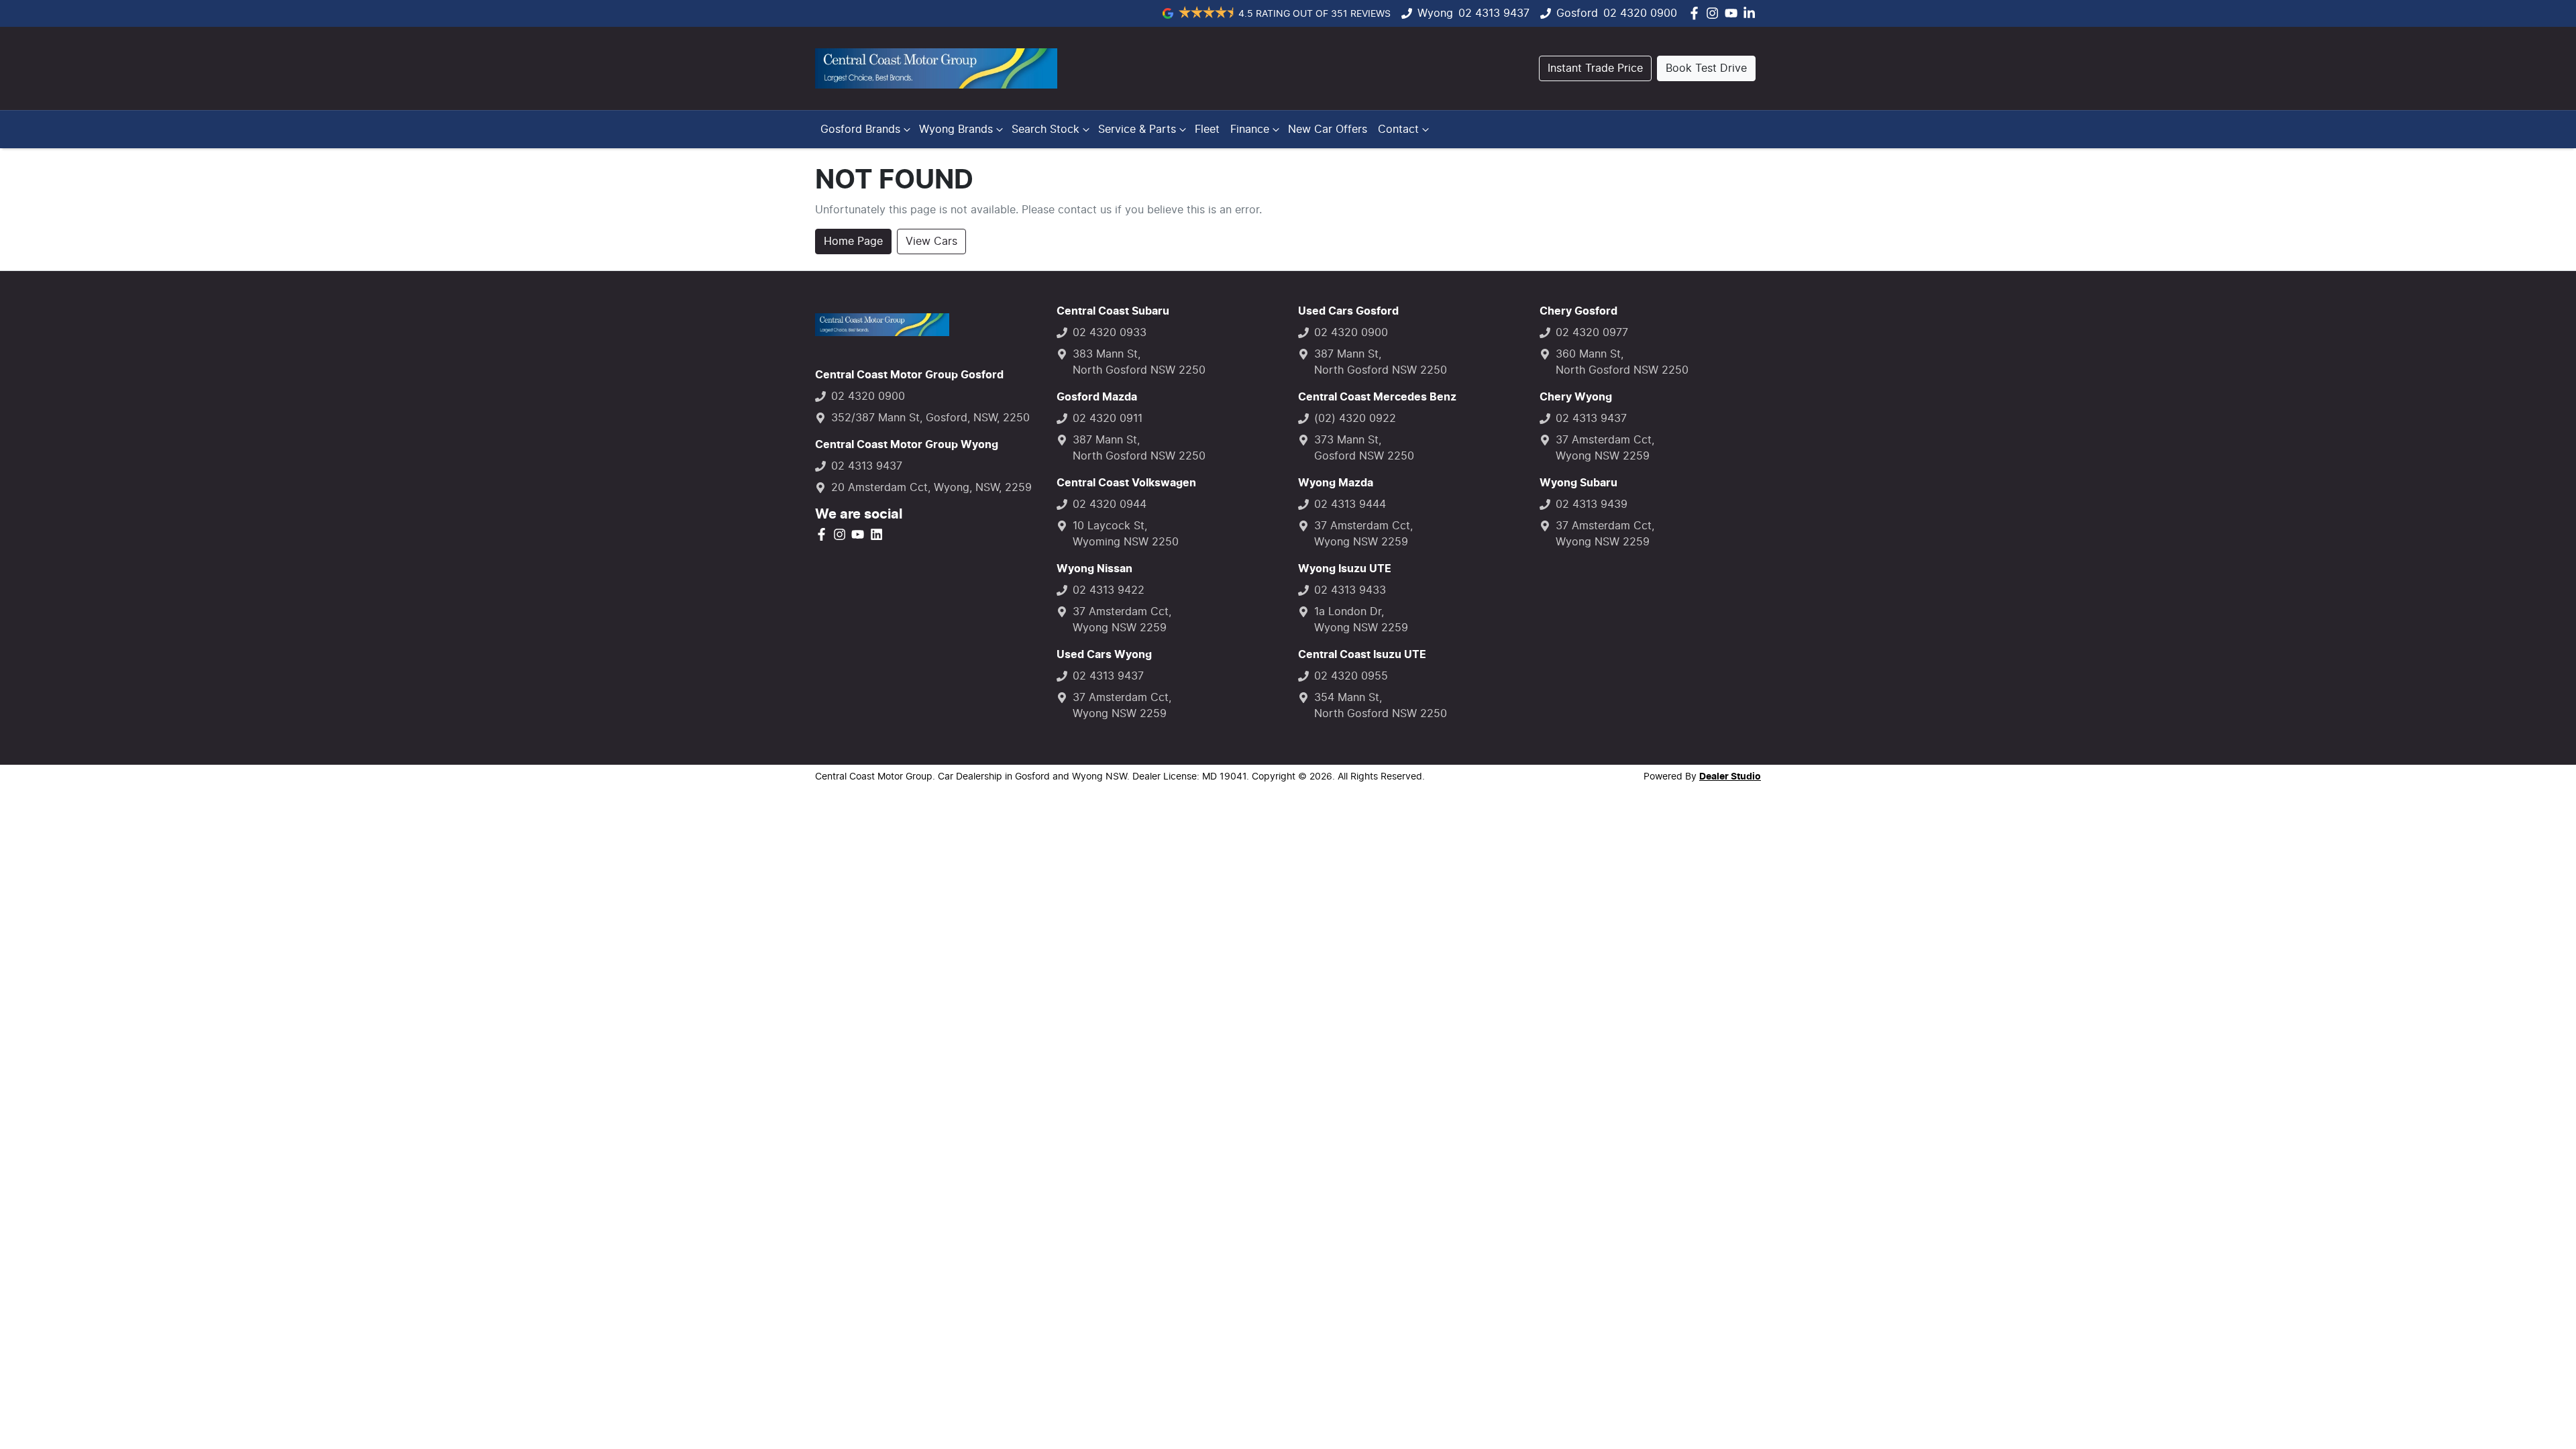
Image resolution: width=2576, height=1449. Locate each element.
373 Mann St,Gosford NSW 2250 (1364, 448)
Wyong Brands (956, 129)
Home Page (853, 241)
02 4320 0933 (1110, 333)
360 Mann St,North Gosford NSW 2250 (1622, 362)
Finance (1250, 129)
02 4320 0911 (1108, 419)
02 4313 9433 (1350, 590)
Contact (1398, 129)
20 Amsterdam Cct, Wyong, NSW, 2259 (931, 488)
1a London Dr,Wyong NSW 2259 (1361, 620)
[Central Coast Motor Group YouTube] (1734, 13)
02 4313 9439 (1592, 504)
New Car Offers (1328, 129)
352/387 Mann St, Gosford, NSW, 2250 (930, 418)
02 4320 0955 (1351, 676)
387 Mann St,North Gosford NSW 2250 (1139, 448)
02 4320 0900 (1640, 13)
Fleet (1207, 129)
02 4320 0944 (1110, 504)
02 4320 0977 (1592, 333)
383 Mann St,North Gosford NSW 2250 (1139, 362)
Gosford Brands (860, 129)
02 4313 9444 (1350, 504)
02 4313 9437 (1494, 13)
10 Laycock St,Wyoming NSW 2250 (1126, 534)
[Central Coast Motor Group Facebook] (1697, 13)
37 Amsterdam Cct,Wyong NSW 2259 (1122, 620)
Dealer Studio (1730, 777)
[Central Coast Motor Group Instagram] (1715, 13)
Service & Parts (1137, 129)
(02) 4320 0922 (1355, 419)
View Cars (931, 241)
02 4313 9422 (1109, 590)
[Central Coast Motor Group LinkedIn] (1752, 13)
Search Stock (1045, 129)
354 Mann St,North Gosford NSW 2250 (1381, 706)
